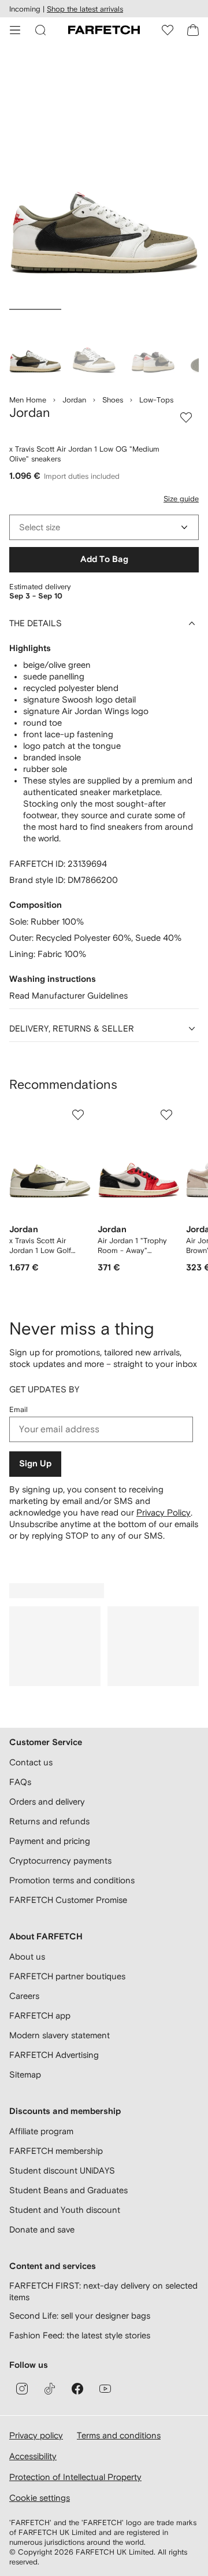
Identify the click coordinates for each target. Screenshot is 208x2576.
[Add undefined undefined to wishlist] (78, 1115)
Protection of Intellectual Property (75, 2477)
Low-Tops (156, 400)
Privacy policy (36, 2435)
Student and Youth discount (65, 2210)
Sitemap (25, 2074)
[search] (40, 30)
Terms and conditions (119, 2435)
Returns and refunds (49, 1821)
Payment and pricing (50, 1841)
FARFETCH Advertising (54, 2055)
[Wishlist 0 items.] (168, 30)
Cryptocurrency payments (60, 1860)
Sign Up (35, 1464)
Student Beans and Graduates (68, 2190)
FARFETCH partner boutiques (67, 1976)
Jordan (74, 400)
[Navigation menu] (15, 30)
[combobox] (104, 527)
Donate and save (42, 2229)
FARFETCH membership (56, 2151)
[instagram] (22, 2389)
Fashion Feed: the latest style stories (80, 2335)
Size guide (181, 499)
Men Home (28, 400)
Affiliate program (41, 2131)
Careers (24, 1996)
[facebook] (77, 2389)
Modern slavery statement (60, 2035)
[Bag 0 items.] (193, 30)
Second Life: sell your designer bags (80, 2316)
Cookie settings (40, 2498)
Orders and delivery (47, 1801)
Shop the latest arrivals (85, 9)
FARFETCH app (40, 2015)
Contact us (31, 1762)
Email (18, 1409)
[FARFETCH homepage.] (104, 30)
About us (27, 1956)
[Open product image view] (104, 178)
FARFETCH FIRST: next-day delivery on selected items (103, 2291)
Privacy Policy (164, 1512)
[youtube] (105, 2389)
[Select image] (35, 346)
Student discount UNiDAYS (62, 2170)
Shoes (113, 400)
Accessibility (33, 2456)
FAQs (20, 1782)
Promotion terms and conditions (72, 1880)
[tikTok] (50, 2389)
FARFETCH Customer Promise (68, 1900)
